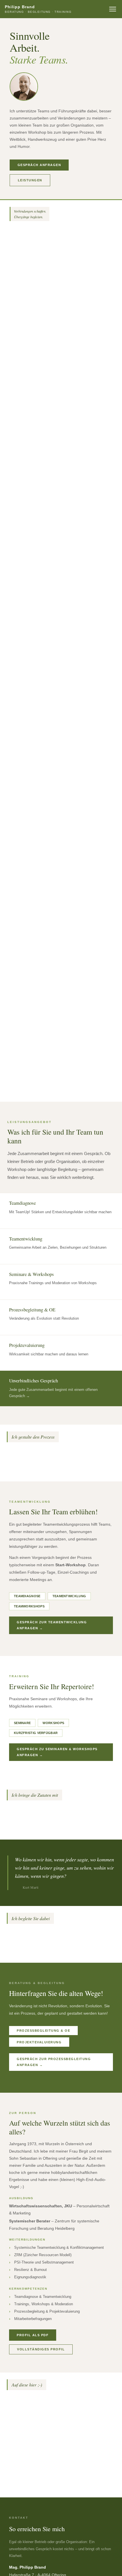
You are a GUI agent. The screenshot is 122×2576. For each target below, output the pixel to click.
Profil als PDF (33, 2335)
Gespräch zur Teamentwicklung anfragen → (52, 1625)
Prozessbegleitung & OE (43, 2031)
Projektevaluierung (39, 2042)
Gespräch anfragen (39, 165)
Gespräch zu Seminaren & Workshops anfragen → (57, 1752)
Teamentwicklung (69, 1596)
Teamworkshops (29, 1606)
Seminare (22, 1723)
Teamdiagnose (27, 1596)
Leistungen (30, 180)
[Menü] (113, 9)
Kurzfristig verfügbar (36, 1733)
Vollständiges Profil (41, 2349)
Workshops (53, 1723)
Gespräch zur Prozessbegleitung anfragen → (54, 2062)
